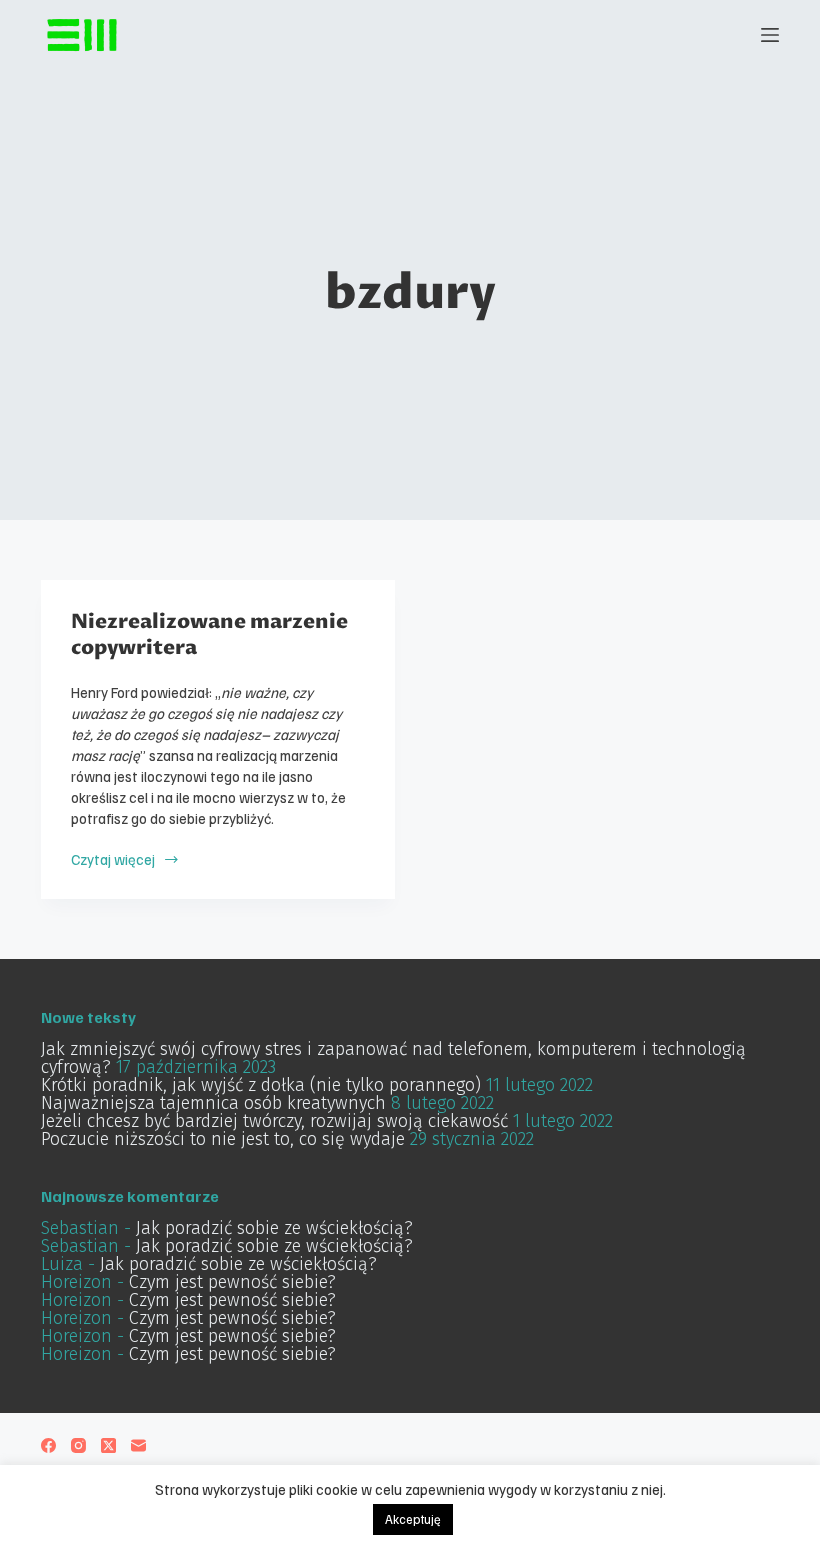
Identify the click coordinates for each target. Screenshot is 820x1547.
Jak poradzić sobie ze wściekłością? (274, 1228)
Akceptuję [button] (413, 1519)
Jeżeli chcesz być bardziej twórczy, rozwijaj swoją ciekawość (274, 1121)
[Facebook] (48, 1445)
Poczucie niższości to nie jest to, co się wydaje (223, 1139)
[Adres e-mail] (138, 1445)
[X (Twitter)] (108, 1445)
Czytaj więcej (123, 859)
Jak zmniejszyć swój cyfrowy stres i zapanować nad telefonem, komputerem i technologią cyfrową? (393, 1058)
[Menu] (770, 35)
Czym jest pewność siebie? (232, 1282)
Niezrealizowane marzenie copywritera (209, 635)
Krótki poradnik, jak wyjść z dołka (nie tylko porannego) (261, 1085)
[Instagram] (78, 1445)
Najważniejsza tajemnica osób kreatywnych (213, 1103)
